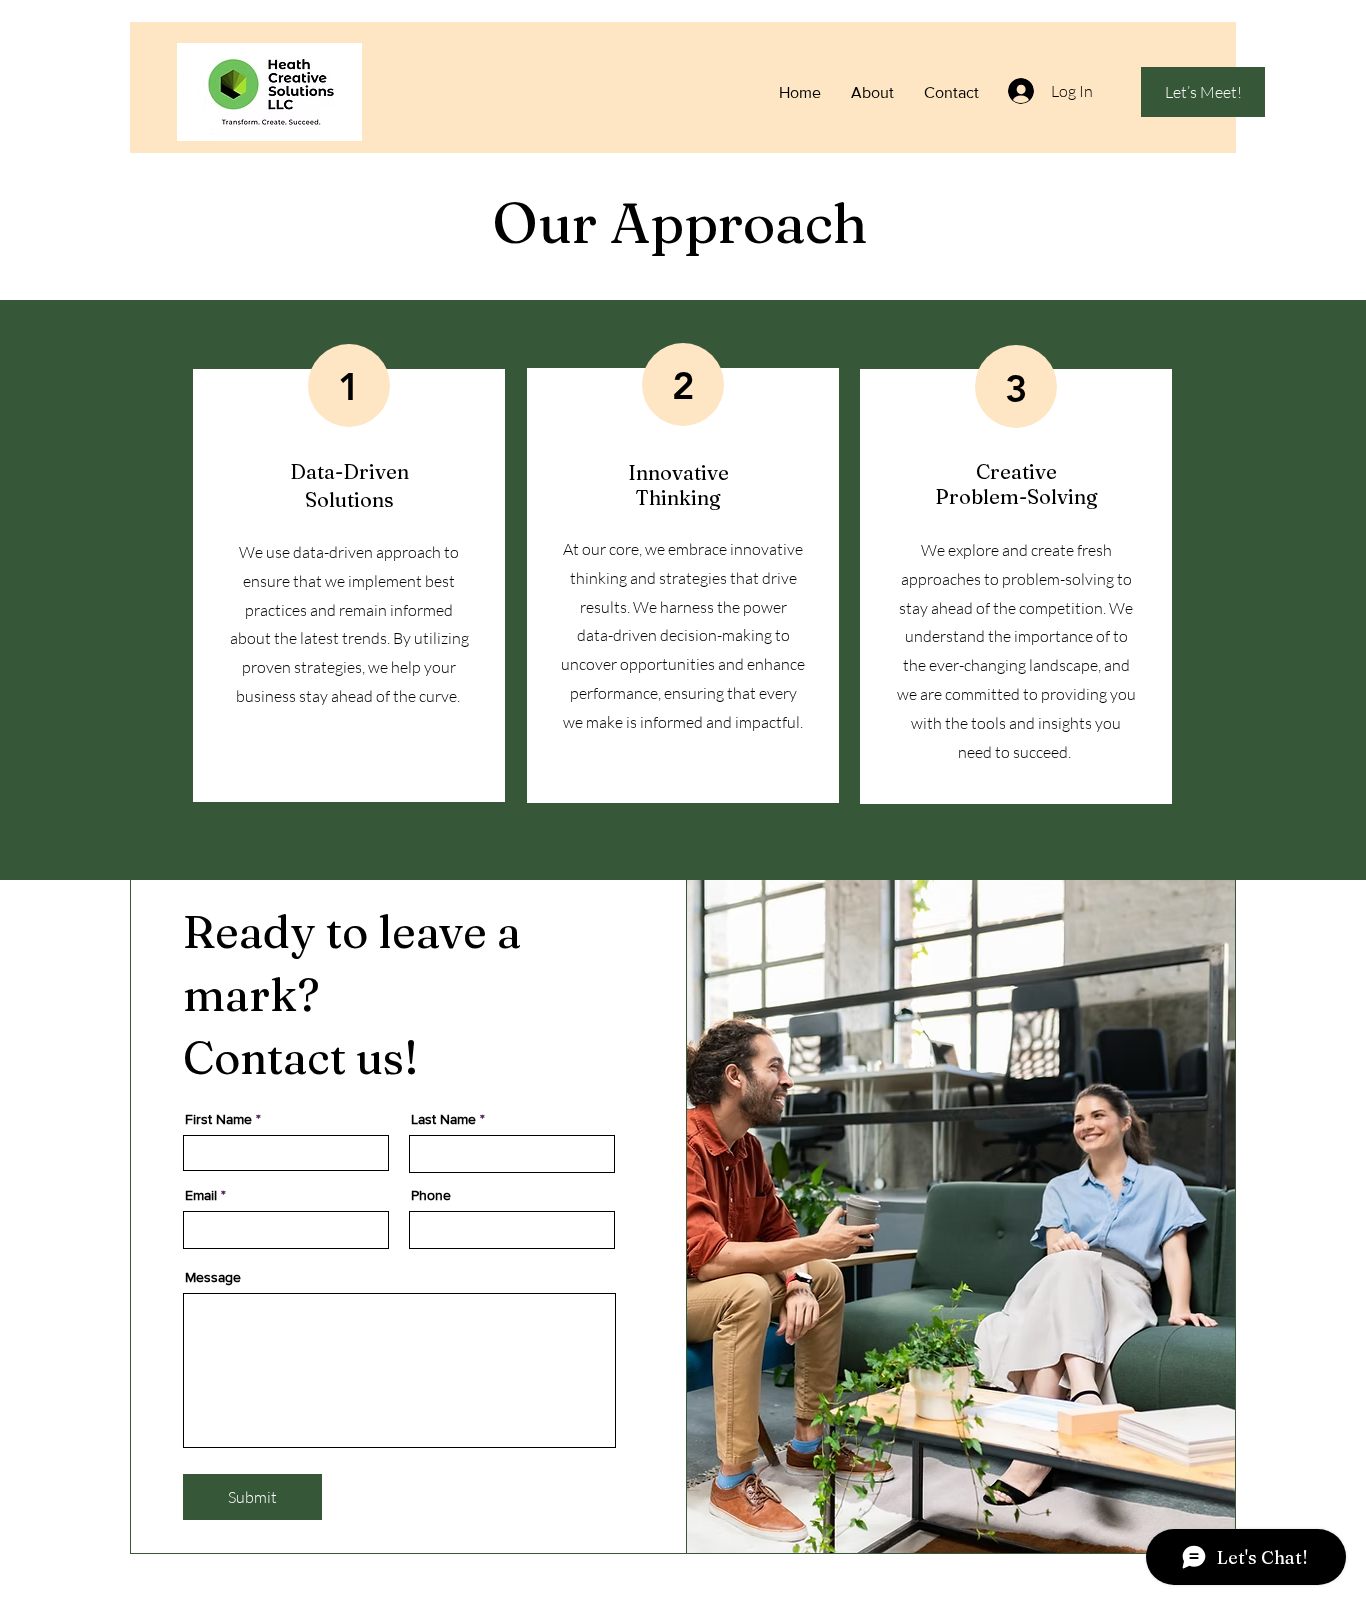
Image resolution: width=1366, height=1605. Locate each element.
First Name (218, 1119)
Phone (431, 1195)
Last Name (443, 1119)
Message (213, 1277)
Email (201, 1195)
